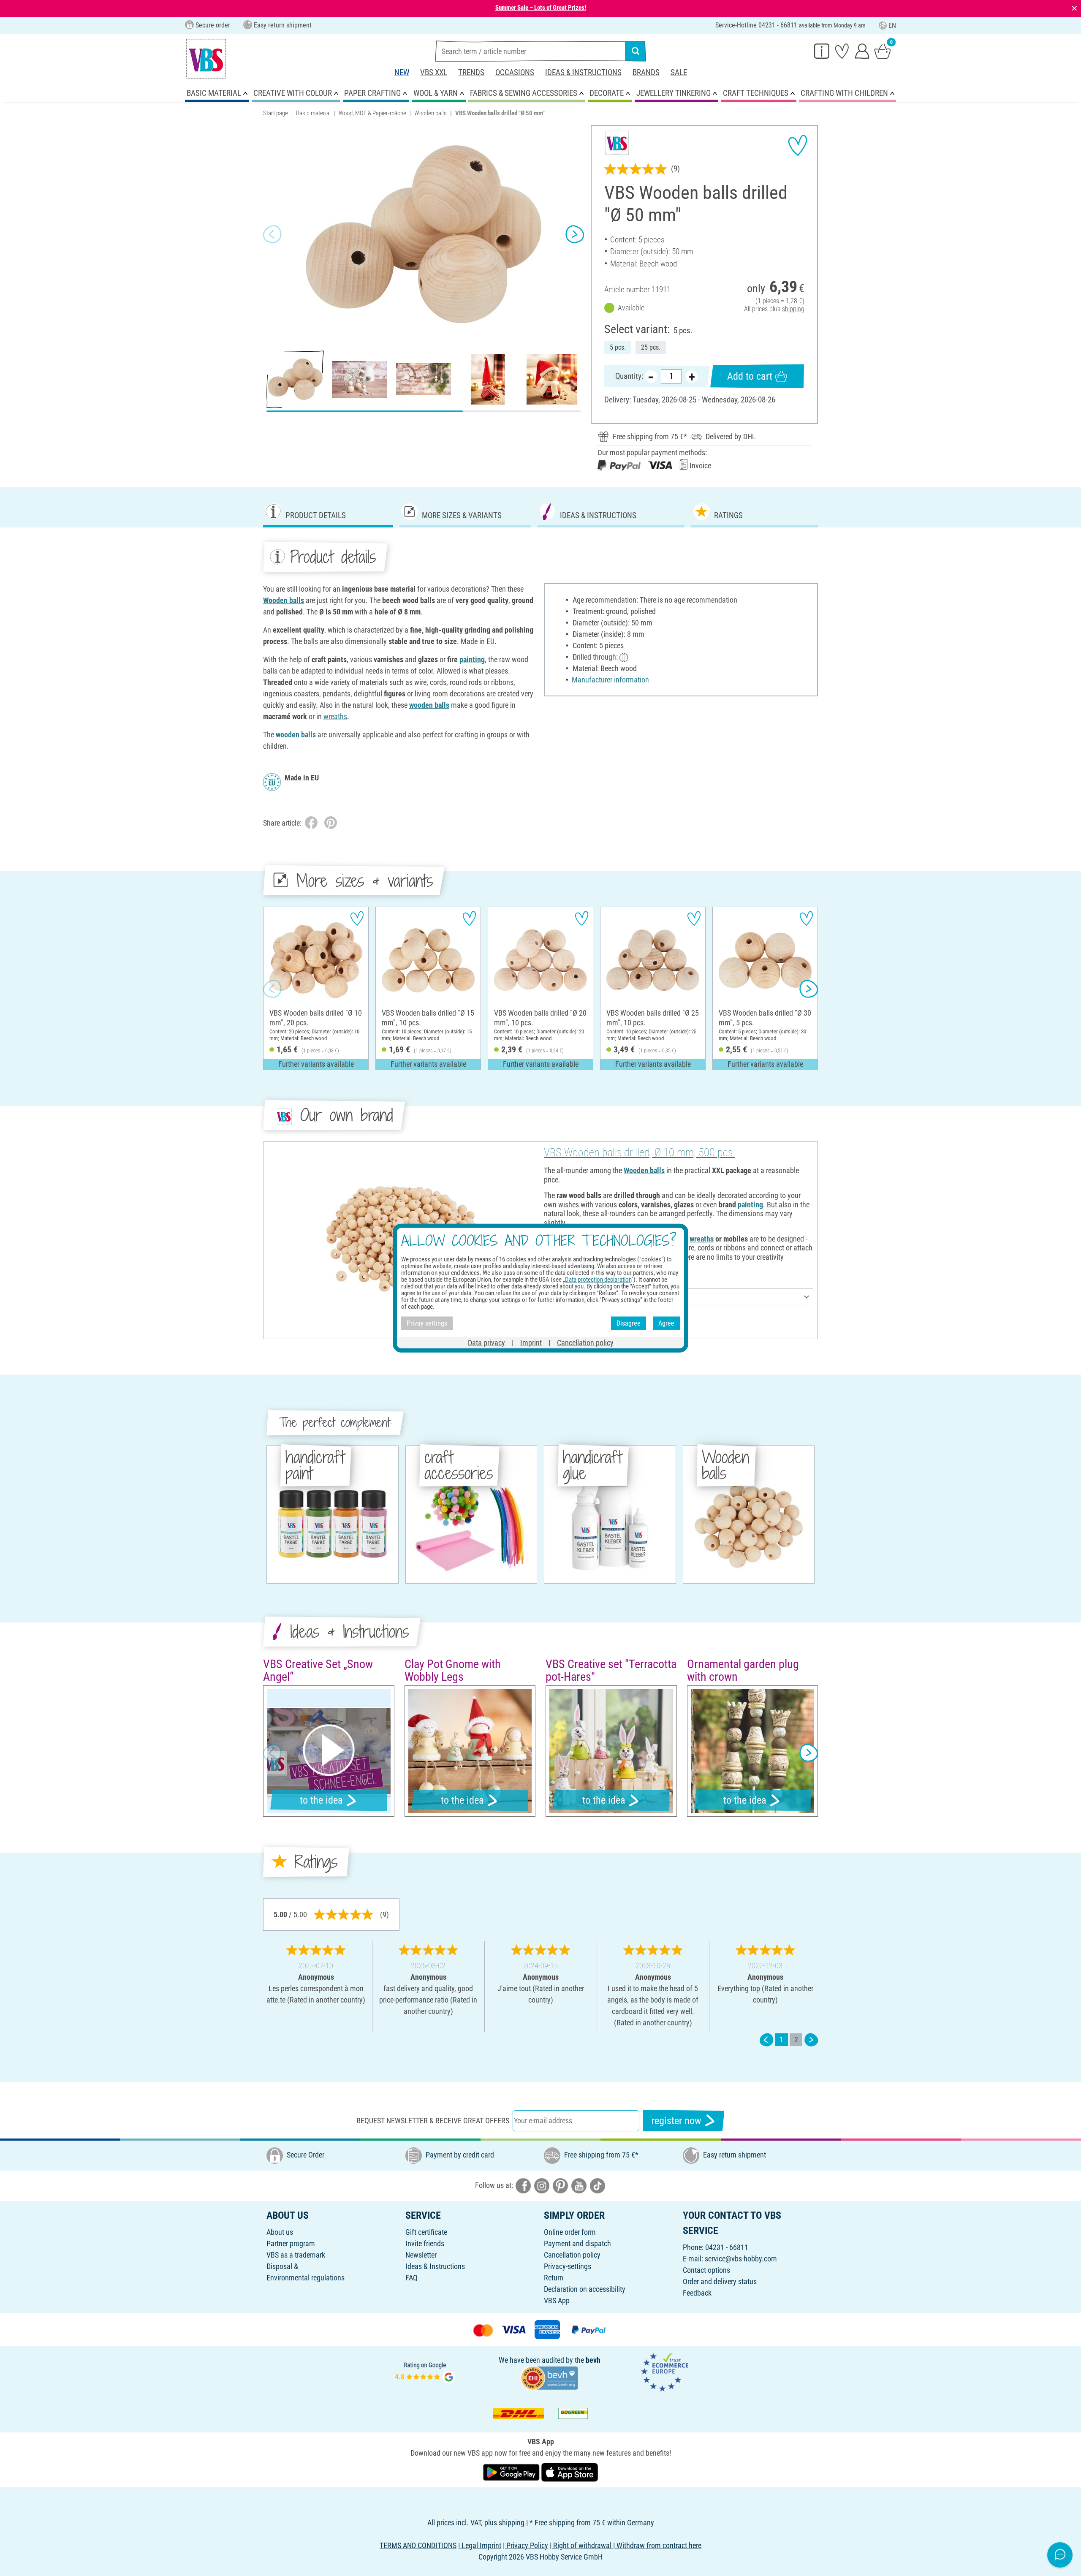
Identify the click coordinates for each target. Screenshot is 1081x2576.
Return (554, 2278)
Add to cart (750, 376)
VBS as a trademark (296, 2255)
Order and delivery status (720, 2281)
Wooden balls (430, 113)
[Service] (822, 51)
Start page (276, 113)
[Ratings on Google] (425, 2371)
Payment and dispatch (577, 2243)
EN (892, 26)
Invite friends (425, 2243)
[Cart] (883, 51)
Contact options (706, 2270)
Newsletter (421, 2255)
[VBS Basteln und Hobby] (206, 59)
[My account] (862, 51)
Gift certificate (426, 2232)
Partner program (291, 2243)
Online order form (570, 2232)
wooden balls (429, 705)
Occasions (515, 72)
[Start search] (636, 51)
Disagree (629, 1323)
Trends (471, 72)
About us (280, 2232)
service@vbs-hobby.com (741, 2259)
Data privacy (486, 1342)
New (402, 72)
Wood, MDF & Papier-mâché (372, 113)
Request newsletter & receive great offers (433, 2121)
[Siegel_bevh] (549, 2377)
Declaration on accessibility (585, 2289)
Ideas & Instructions (583, 72)
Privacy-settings (568, 2266)
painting (472, 659)
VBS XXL (434, 72)
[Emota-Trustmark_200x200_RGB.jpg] (665, 2371)
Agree (666, 1323)
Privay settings (427, 1323)
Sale (679, 72)
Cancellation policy (572, 2255)
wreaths (335, 716)
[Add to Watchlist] (798, 145)
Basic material (313, 113)
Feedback (697, 2293)
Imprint (531, 1342)
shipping (793, 309)
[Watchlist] (842, 51)
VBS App (557, 2300)
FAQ (411, 2278)
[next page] (811, 2039)
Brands (646, 72)
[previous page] (766, 2039)
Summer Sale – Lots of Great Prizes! (541, 8)
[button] (272, 234)
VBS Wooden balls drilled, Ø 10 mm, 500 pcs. (640, 1152)
